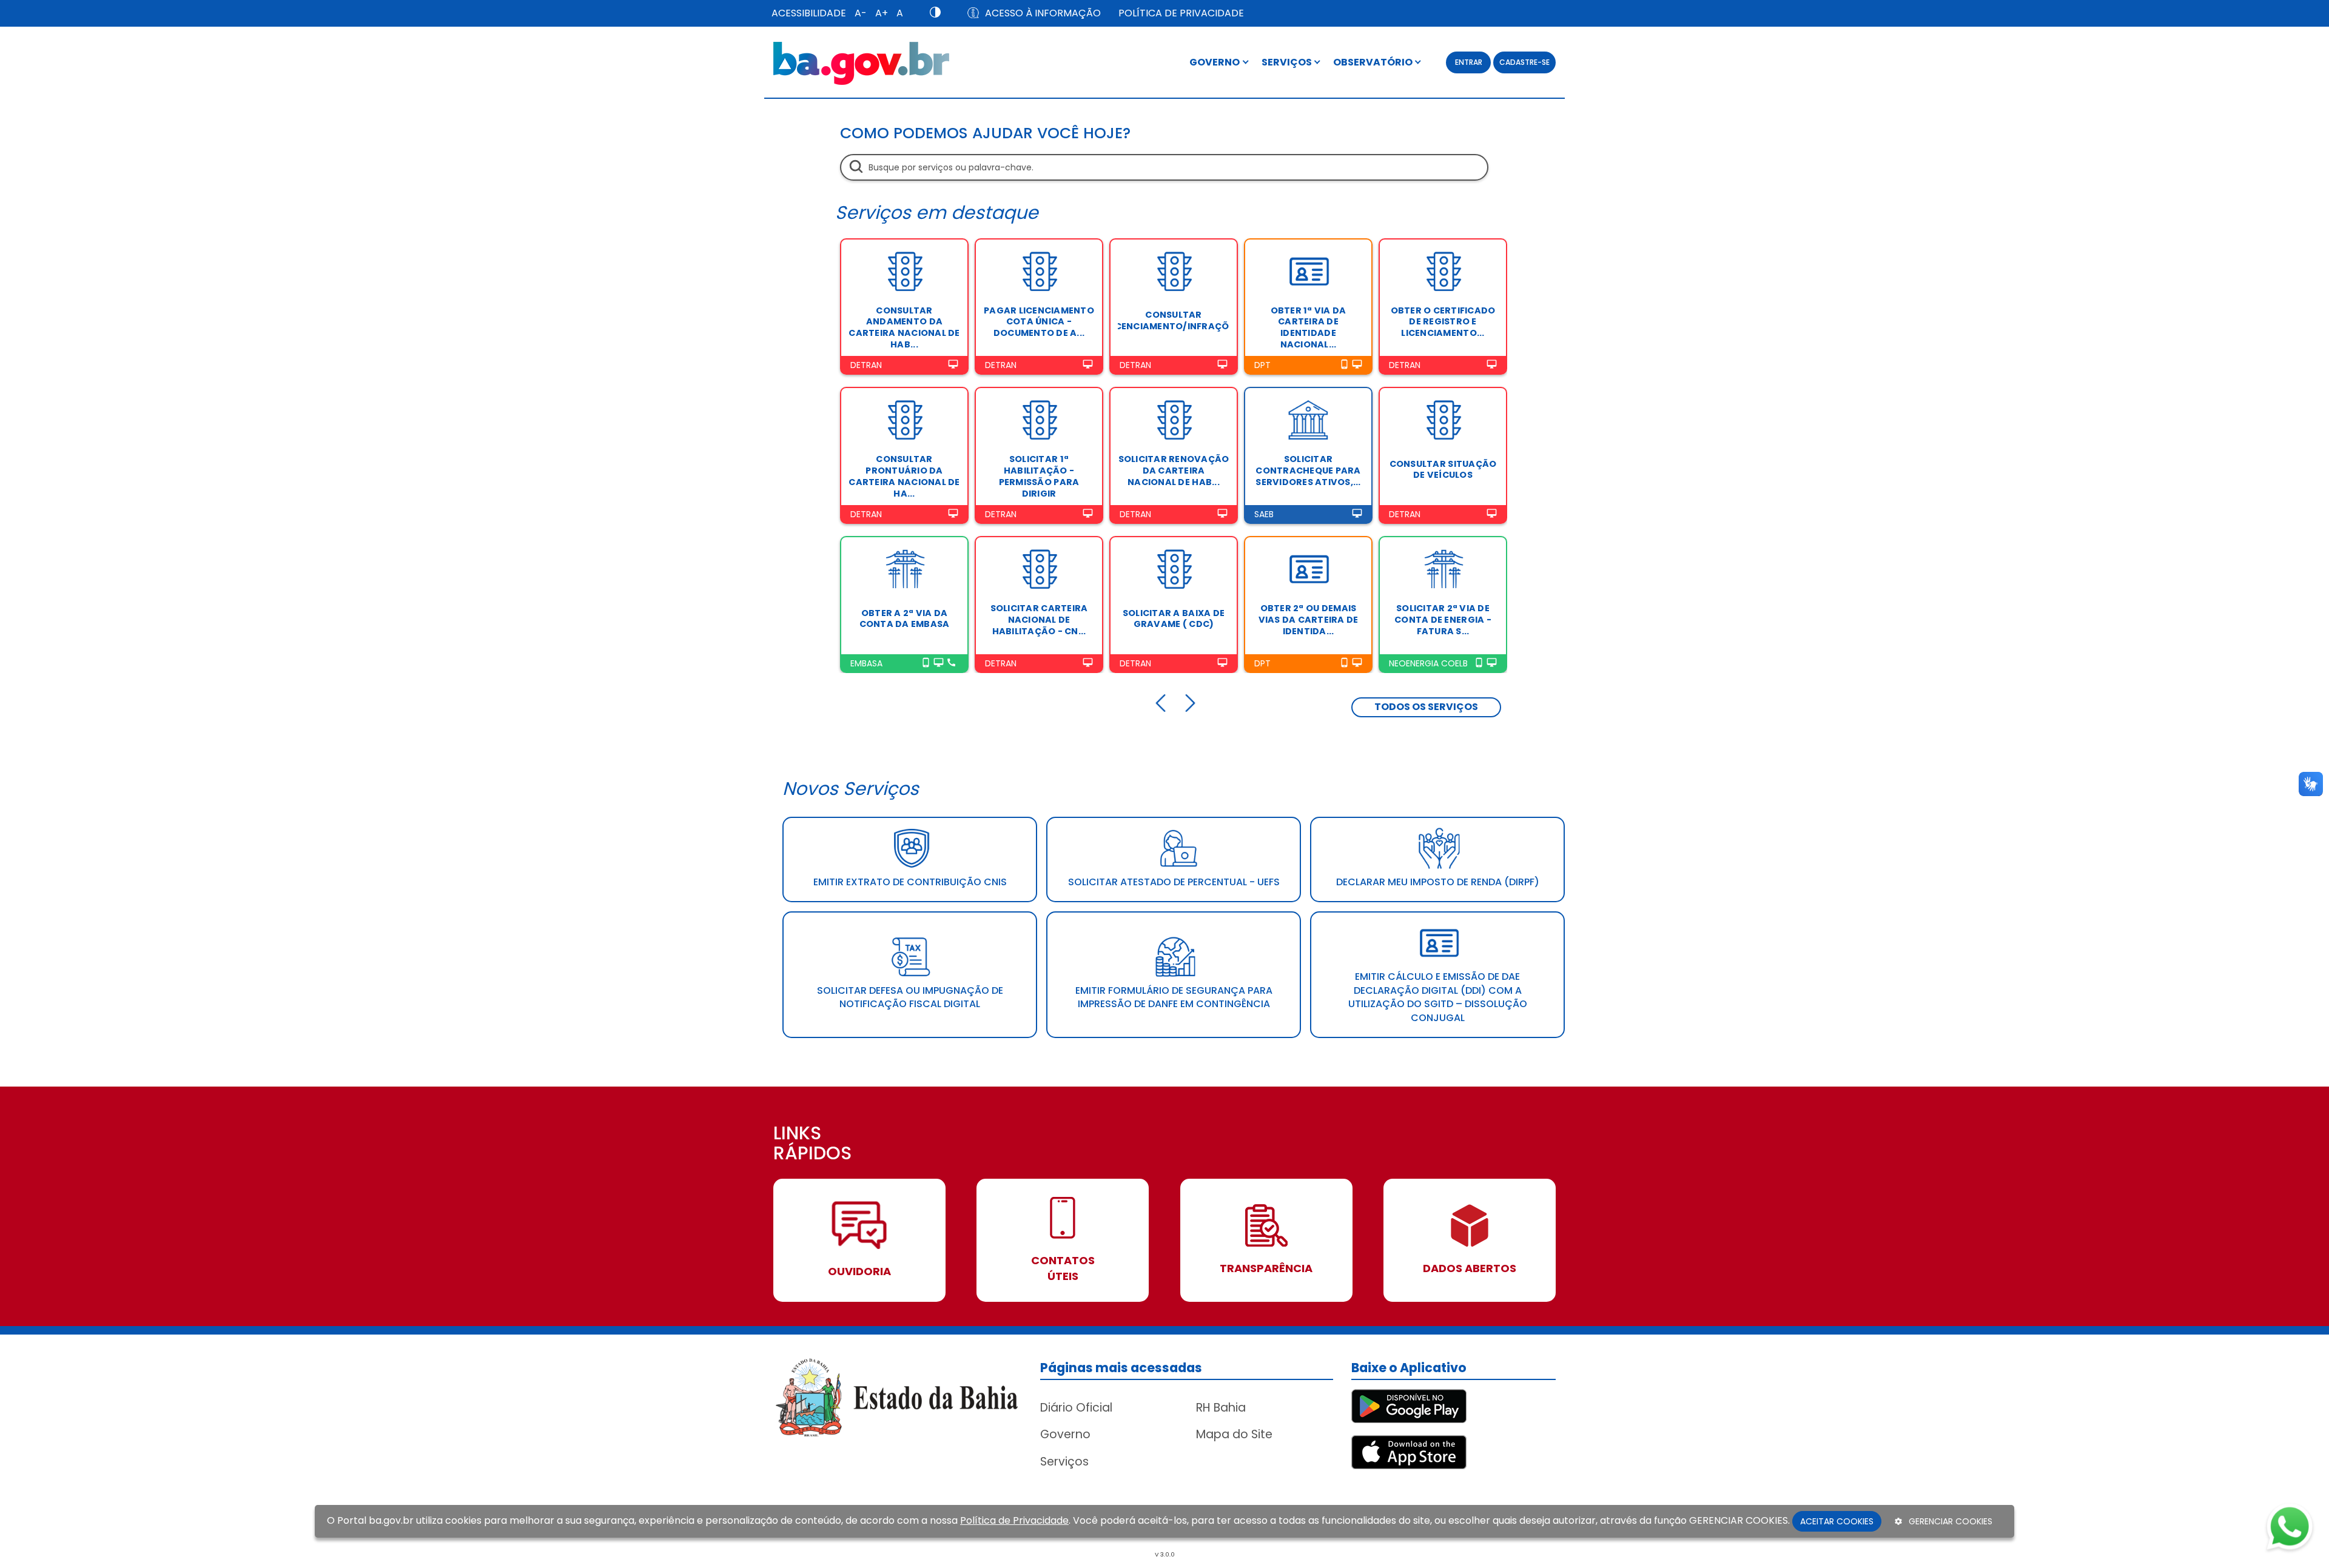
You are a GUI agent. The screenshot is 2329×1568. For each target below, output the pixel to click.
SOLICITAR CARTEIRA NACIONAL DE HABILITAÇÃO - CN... (1039, 619)
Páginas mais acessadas (1121, 1368)
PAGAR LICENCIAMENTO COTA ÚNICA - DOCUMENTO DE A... (1039, 322)
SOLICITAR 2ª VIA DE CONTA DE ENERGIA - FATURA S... (1443, 619)
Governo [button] (1215, 62)
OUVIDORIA (859, 1271)
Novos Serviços (851, 789)
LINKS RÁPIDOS (812, 1144)
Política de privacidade (1181, 13)
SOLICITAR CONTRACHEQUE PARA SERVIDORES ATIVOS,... (1308, 470)
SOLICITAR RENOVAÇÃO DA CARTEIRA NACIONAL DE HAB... (1174, 470)
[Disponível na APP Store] (1409, 1451)
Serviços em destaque (937, 213)
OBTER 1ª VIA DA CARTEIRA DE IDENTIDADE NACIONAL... (1309, 327)
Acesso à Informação (1043, 13)
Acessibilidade (809, 13)
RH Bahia (1221, 1408)
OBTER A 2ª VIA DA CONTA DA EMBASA (905, 619)
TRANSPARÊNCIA (1266, 1268)
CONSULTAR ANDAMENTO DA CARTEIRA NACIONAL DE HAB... (904, 327)
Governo (1065, 1434)
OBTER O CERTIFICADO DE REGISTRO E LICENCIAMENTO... (1443, 322)
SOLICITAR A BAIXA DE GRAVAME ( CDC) (1174, 619)
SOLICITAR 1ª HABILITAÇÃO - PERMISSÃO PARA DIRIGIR (1039, 476)
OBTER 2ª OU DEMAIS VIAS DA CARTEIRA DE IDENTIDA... (1309, 619)
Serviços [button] (1288, 62)
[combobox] (1164, 167)
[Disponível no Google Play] (1409, 1405)
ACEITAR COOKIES (1837, 1521)
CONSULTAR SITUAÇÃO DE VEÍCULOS (1443, 470)
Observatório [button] (1374, 62)
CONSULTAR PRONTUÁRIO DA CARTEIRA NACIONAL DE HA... (904, 476)
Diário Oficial (1076, 1408)
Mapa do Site (1234, 1434)
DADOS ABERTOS (1470, 1268)
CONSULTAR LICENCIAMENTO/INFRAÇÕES (1174, 320)
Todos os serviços (1426, 707)
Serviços (1064, 1462)
